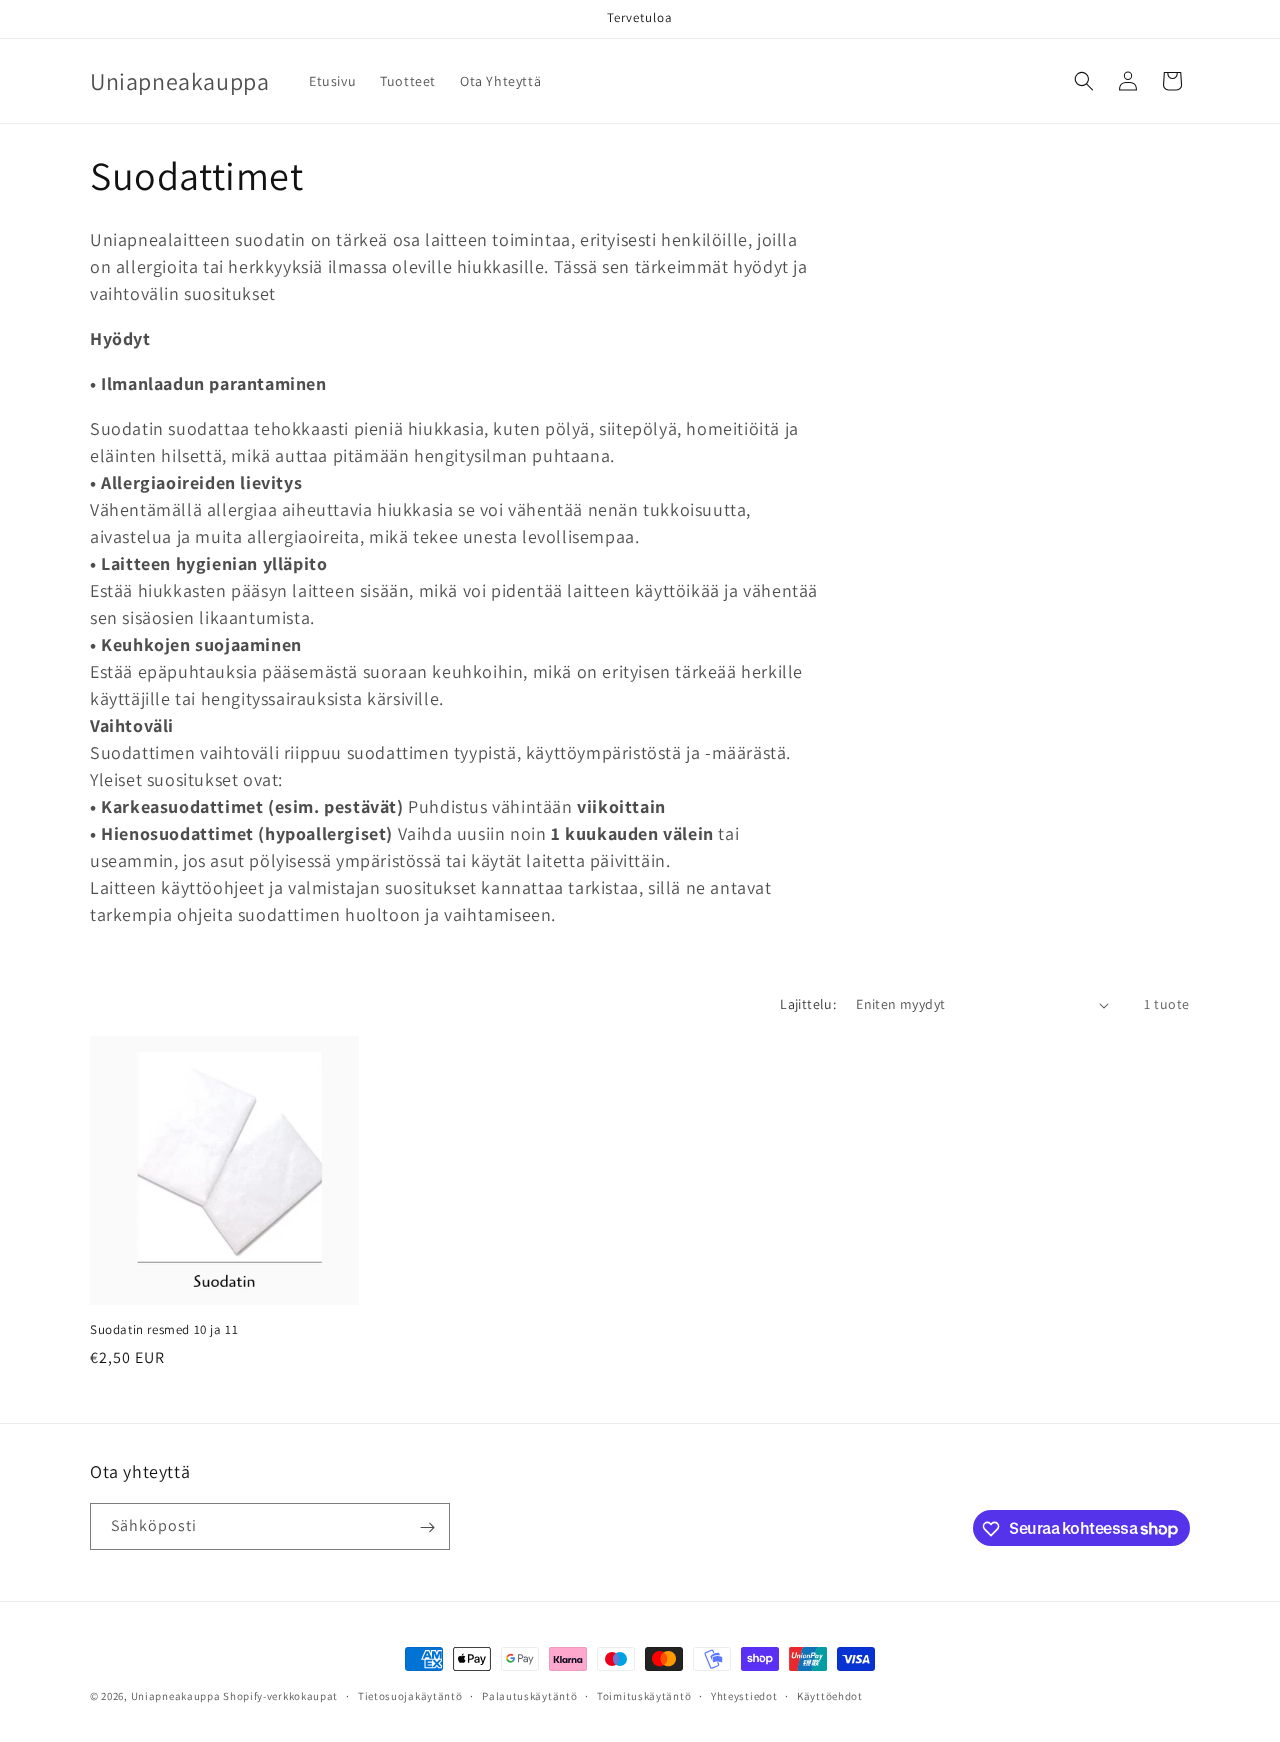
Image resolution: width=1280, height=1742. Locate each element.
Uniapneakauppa (176, 1696)
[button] (1084, 81)
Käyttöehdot (830, 1695)
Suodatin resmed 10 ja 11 (164, 1330)
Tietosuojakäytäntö (410, 1695)
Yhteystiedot (744, 1695)
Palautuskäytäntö (529, 1695)
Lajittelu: (808, 1004)
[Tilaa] (427, 1527)
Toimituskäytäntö (644, 1695)
